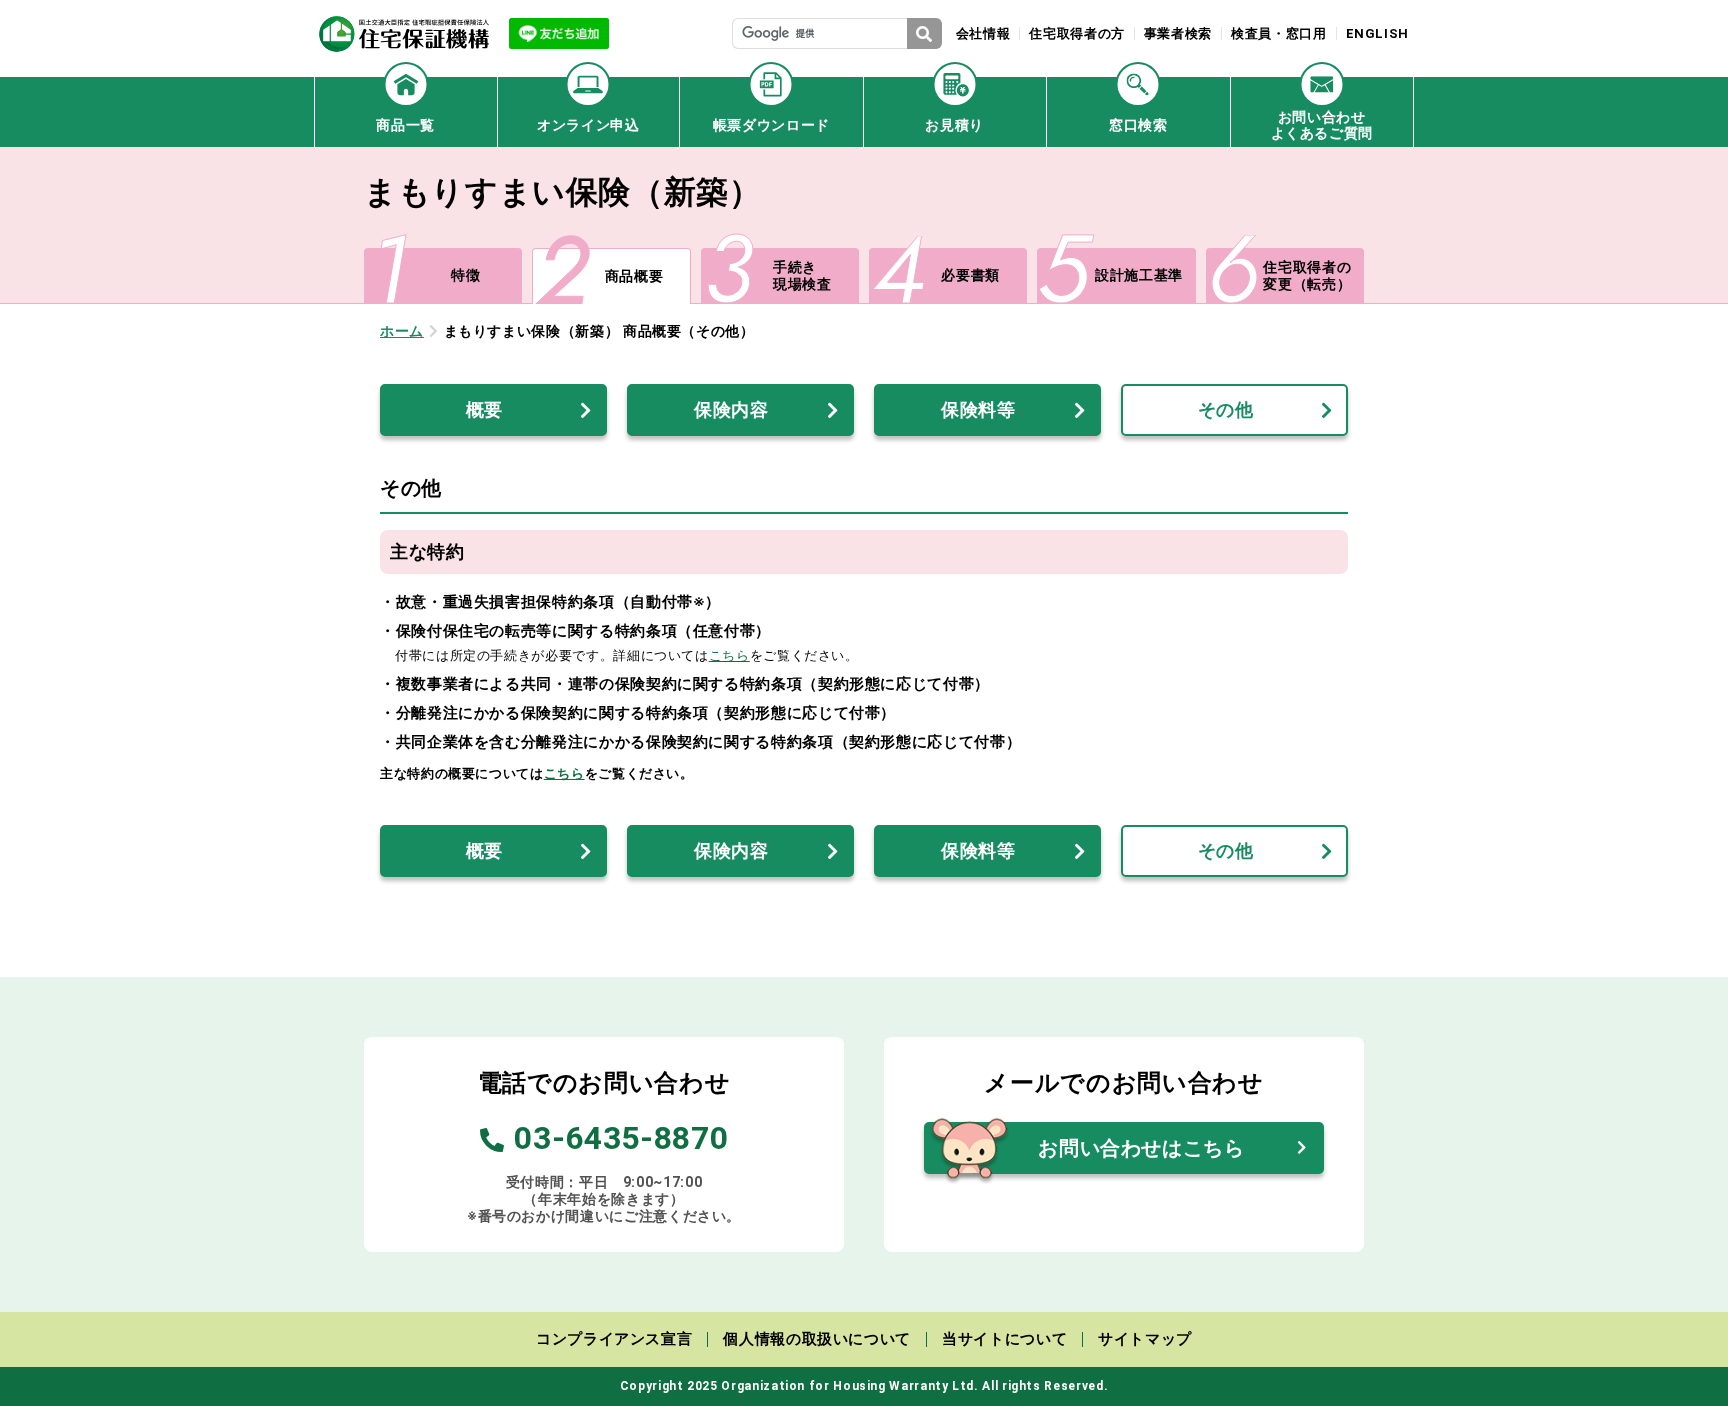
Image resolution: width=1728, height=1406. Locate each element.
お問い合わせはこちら (1141, 1148)
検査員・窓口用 (1278, 33)
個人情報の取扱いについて (817, 1339)
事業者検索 (1178, 33)
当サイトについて (1004, 1339)
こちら (729, 655)
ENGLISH (1377, 33)
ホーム (402, 331)
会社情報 (983, 33)
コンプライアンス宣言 (614, 1339)
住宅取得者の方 (1076, 33)
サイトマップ (1145, 1339)
